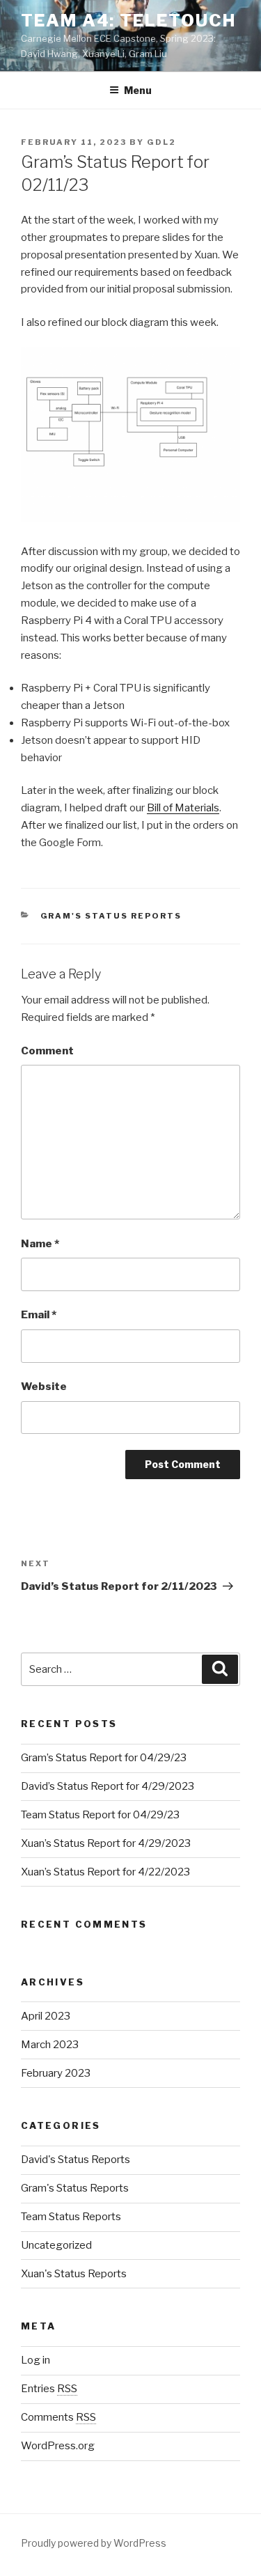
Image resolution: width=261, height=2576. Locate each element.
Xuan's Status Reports (74, 2274)
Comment (47, 1051)
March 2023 (50, 2045)
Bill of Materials (183, 808)
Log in (35, 2360)
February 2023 (56, 2073)
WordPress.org (58, 2446)
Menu (138, 90)
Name (40, 1244)
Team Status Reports (71, 2217)
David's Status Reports (76, 2160)
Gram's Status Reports (111, 916)
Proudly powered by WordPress (94, 2543)
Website (44, 1387)
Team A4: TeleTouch (128, 21)
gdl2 (161, 142)
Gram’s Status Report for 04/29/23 (104, 1758)
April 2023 (46, 2016)
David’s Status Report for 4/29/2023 (108, 1786)
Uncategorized (56, 2245)
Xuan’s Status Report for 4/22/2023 (105, 1872)
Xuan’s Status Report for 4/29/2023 (106, 1843)
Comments (58, 2417)
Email (39, 1315)
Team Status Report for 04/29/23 (100, 1815)
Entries (49, 2389)
